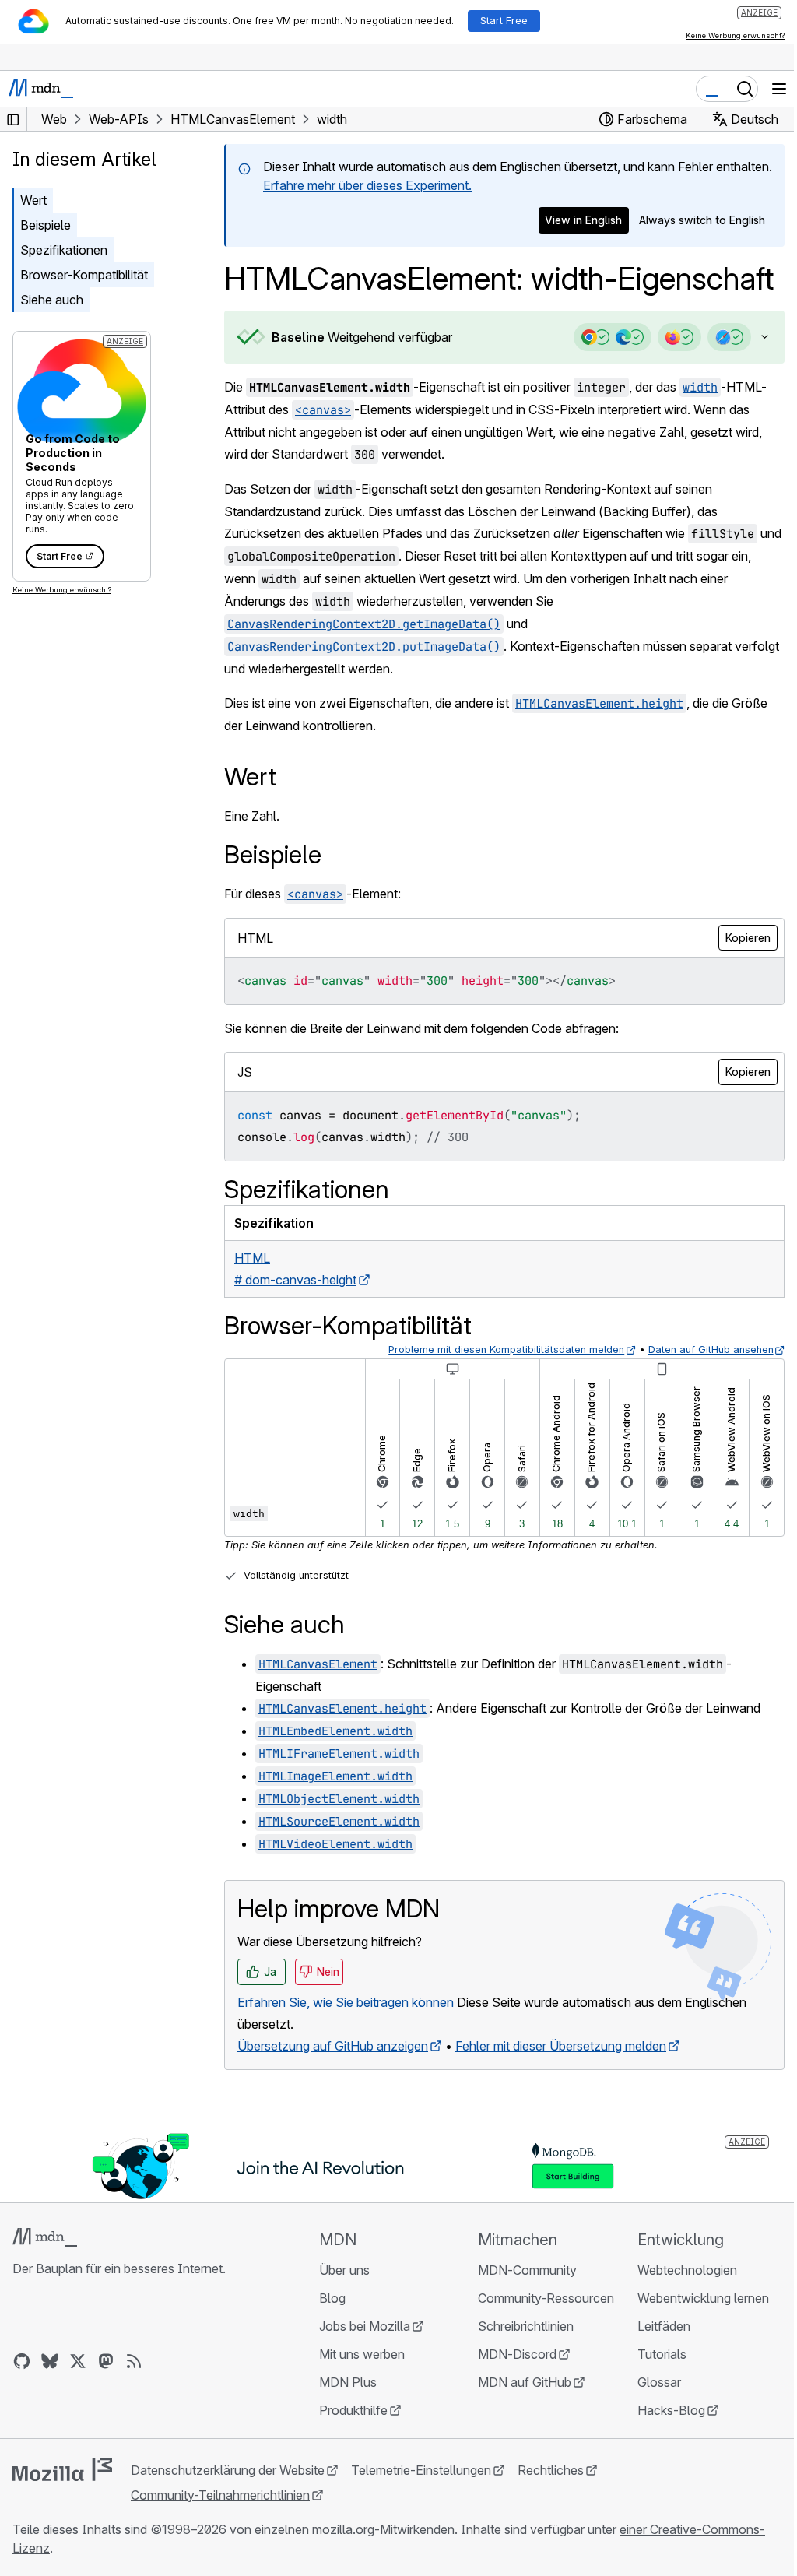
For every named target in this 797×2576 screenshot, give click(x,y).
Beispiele (46, 225)
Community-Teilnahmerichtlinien (220, 2534)
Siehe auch (52, 300)
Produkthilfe (349, 2449)
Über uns (340, 2309)
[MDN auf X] (78, 2400)
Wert (33, 200)
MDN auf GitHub (518, 2421)
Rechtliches (551, 2509)
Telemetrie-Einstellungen (421, 2509)
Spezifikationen (64, 250)
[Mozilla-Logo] (62, 2508)
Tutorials (653, 2393)
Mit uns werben (357, 2393)
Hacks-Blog (662, 2449)
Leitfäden (655, 2365)
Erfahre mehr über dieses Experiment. (367, 185)
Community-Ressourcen (539, 2337)
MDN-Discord (510, 2393)
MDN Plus (343, 2421)
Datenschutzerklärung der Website (228, 2509)
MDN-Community (520, 2309)
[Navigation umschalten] (779, 89)
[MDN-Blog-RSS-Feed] (134, 2400)
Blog (328, 2337)
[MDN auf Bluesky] (50, 2400)
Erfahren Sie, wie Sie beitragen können (346, 2041)
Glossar (650, 2421)
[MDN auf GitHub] (22, 2400)
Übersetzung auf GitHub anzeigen (333, 2085)
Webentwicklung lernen (694, 2337)
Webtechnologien (678, 2309)
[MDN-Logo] (45, 2276)
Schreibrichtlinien (519, 2365)
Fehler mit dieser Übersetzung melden (561, 2085)
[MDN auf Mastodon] (106, 2400)
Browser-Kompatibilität (84, 275)
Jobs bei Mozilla (360, 2365)
